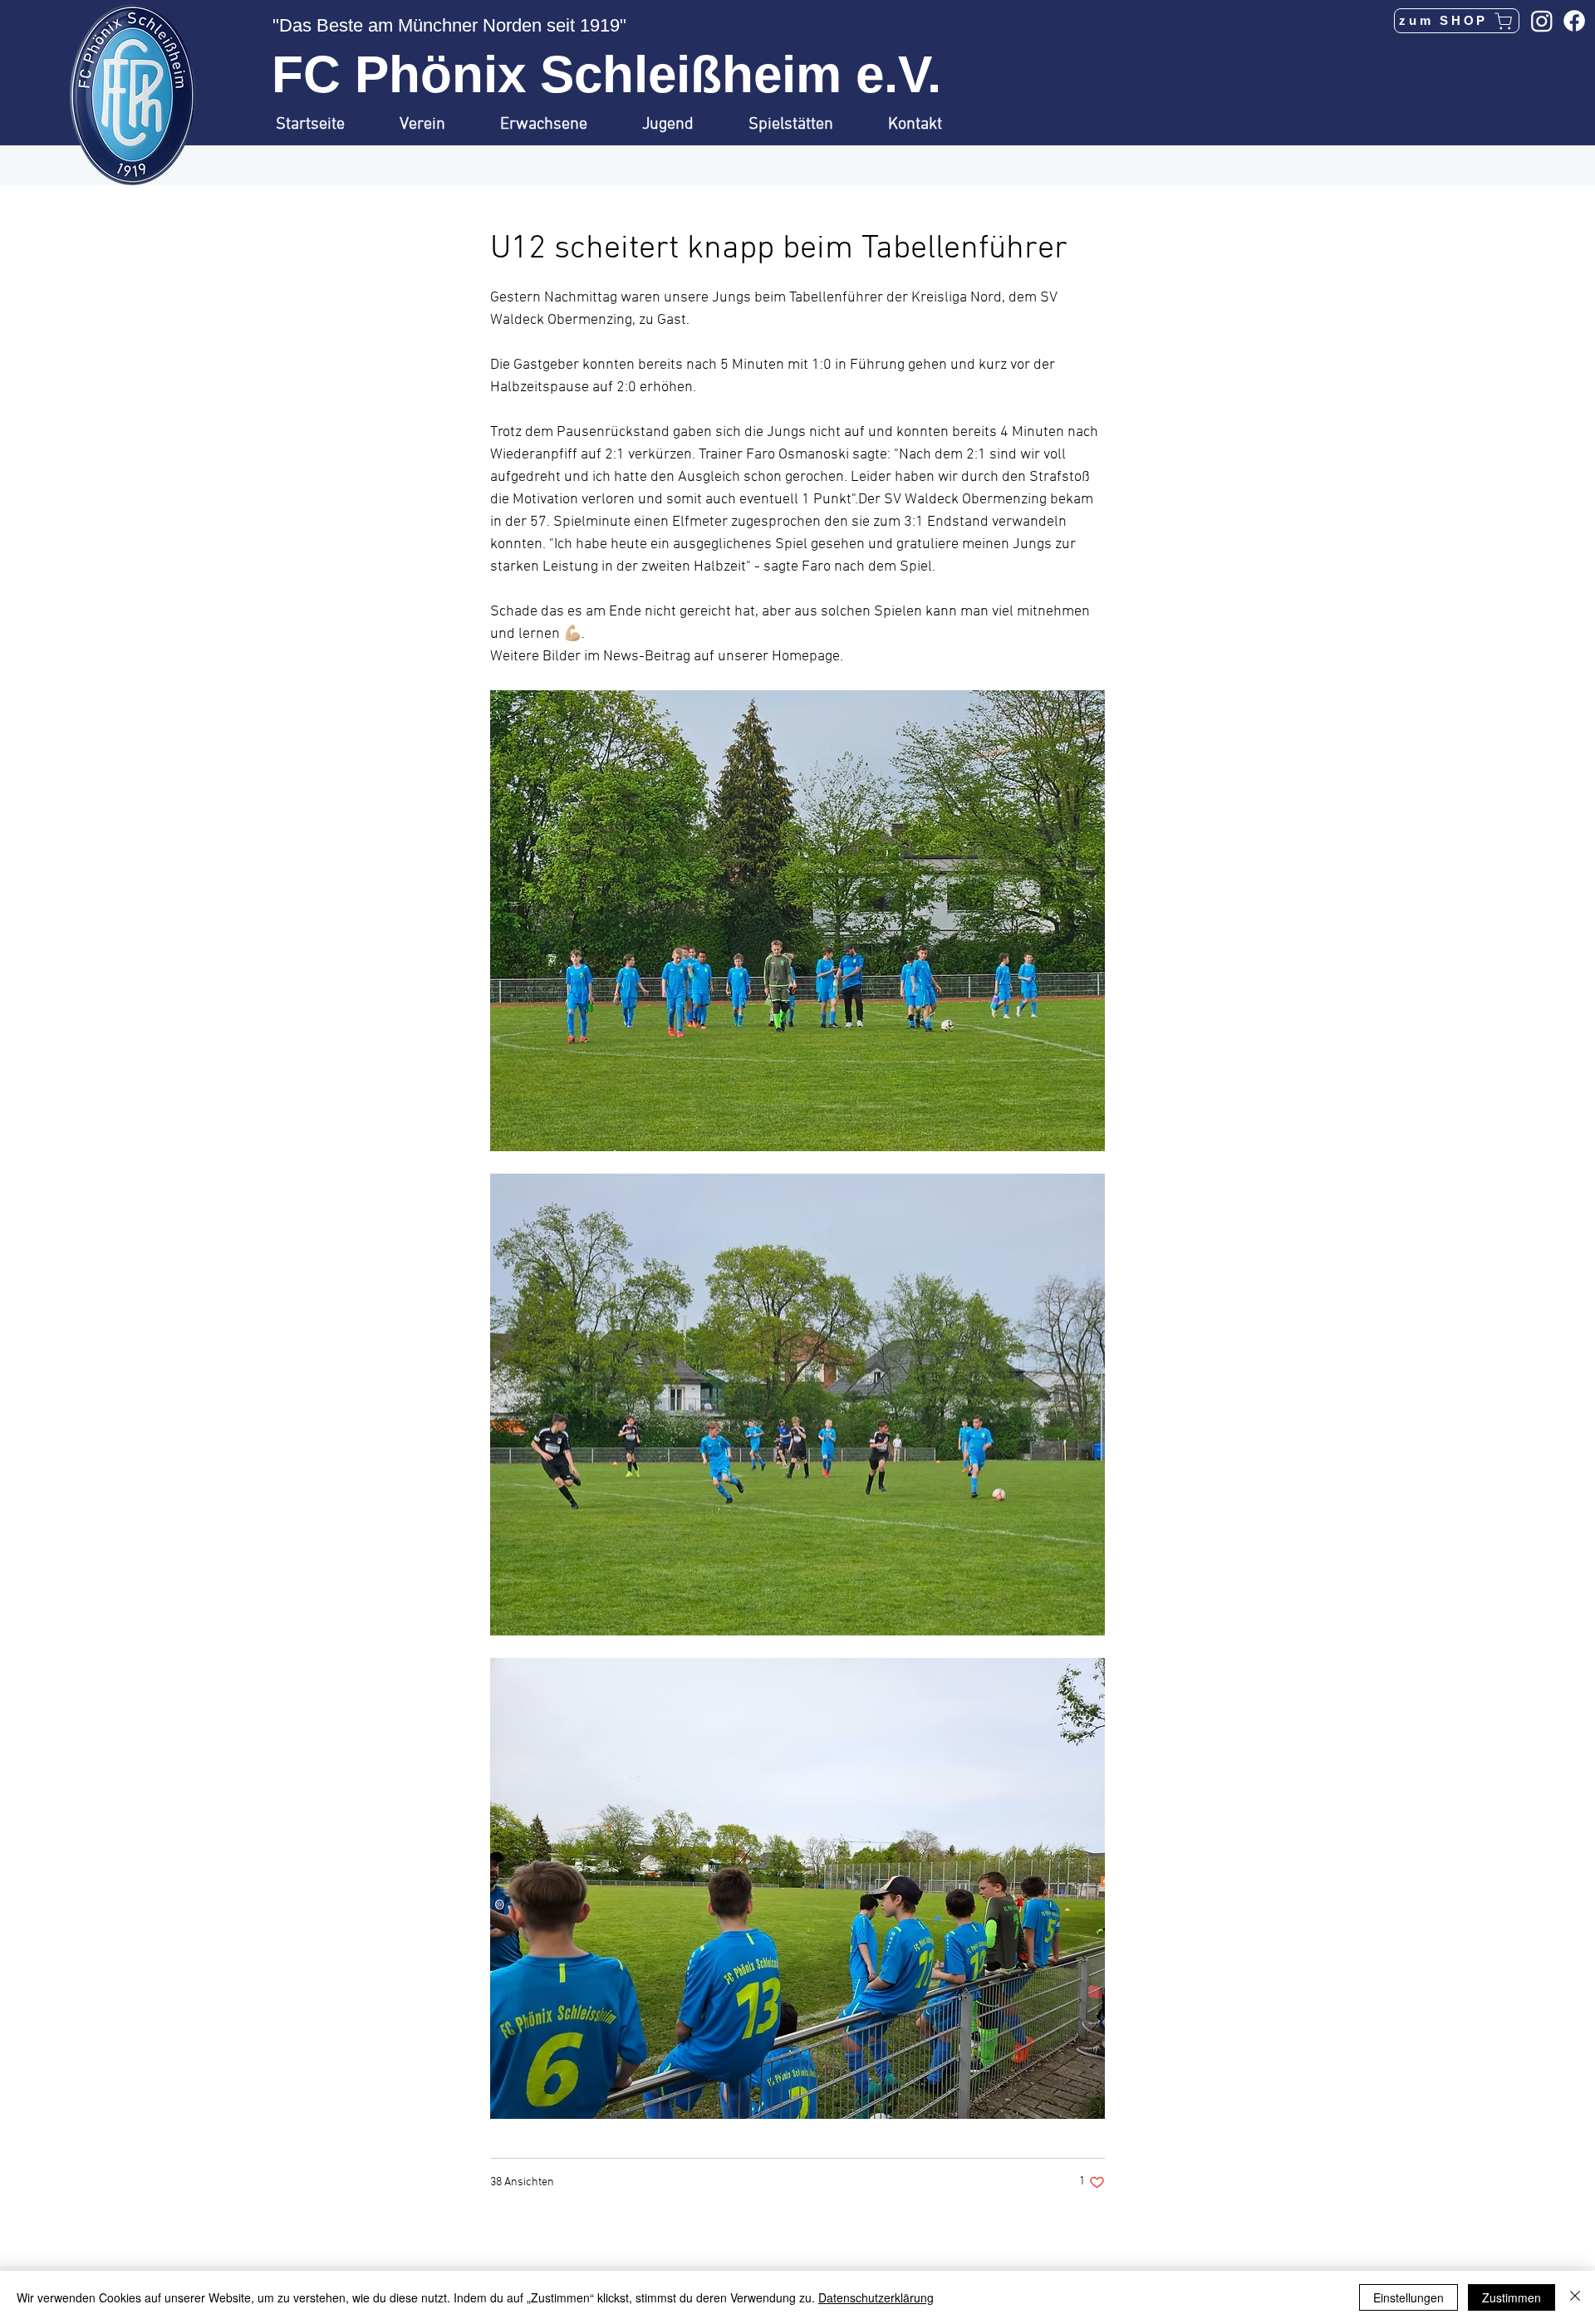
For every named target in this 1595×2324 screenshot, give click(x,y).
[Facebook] (1574, 21)
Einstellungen (1409, 2297)
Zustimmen (1512, 2297)
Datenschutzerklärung (876, 2297)
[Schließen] (1575, 2297)
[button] (437, 125)
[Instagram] (1542, 21)
